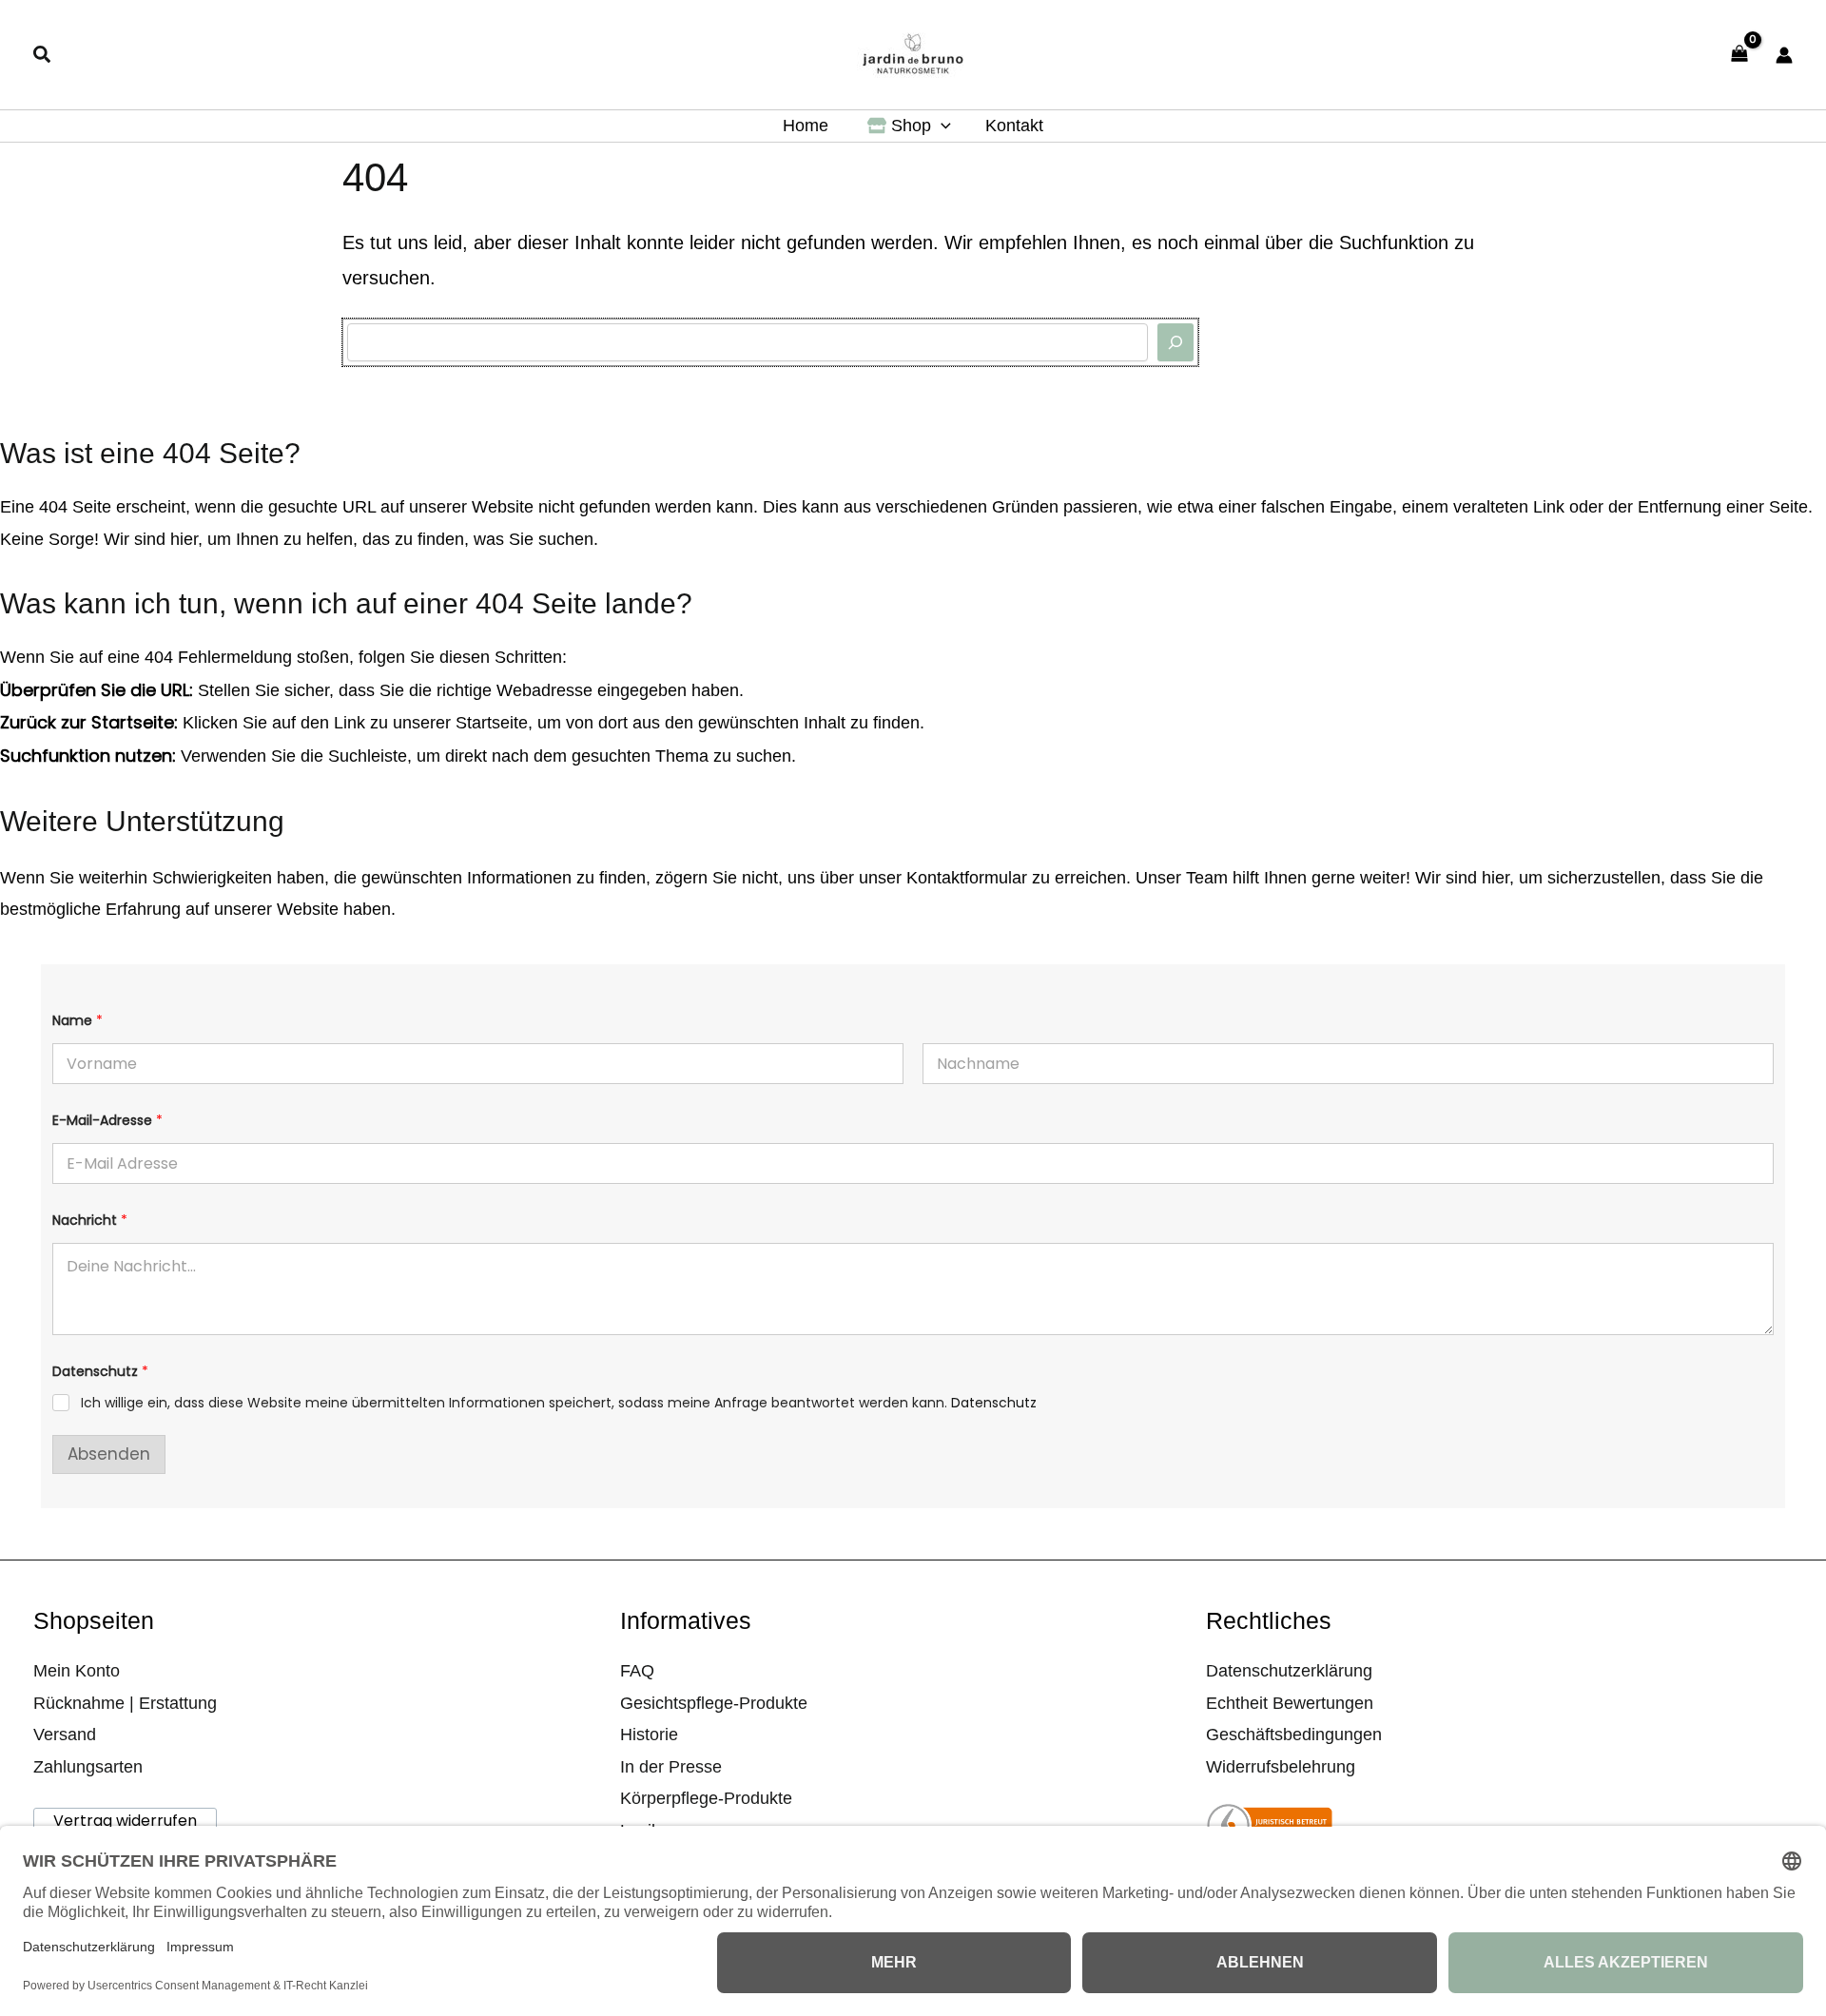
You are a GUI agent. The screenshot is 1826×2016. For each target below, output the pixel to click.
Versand (65, 1735)
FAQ (637, 1671)
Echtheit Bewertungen (1290, 1703)
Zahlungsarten (88, 1767)
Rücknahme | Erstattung (125, 1703)
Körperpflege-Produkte (706, 1798)
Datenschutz (994, 1403)
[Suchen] (1175, 342)
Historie (649, 1735)
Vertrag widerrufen (125, 1821)
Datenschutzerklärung (1289, 1671)
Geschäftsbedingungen (1294, 1735)
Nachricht (90, 1221)
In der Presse (671, 1767)
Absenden (109, 1454)
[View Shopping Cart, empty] (1739, 55)
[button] (43, 57)
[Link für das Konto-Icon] (1784, 55)
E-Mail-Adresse (107, 1121)
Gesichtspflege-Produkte (714, 1703)
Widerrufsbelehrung (1281, 1767)
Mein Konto (77, 1671)
